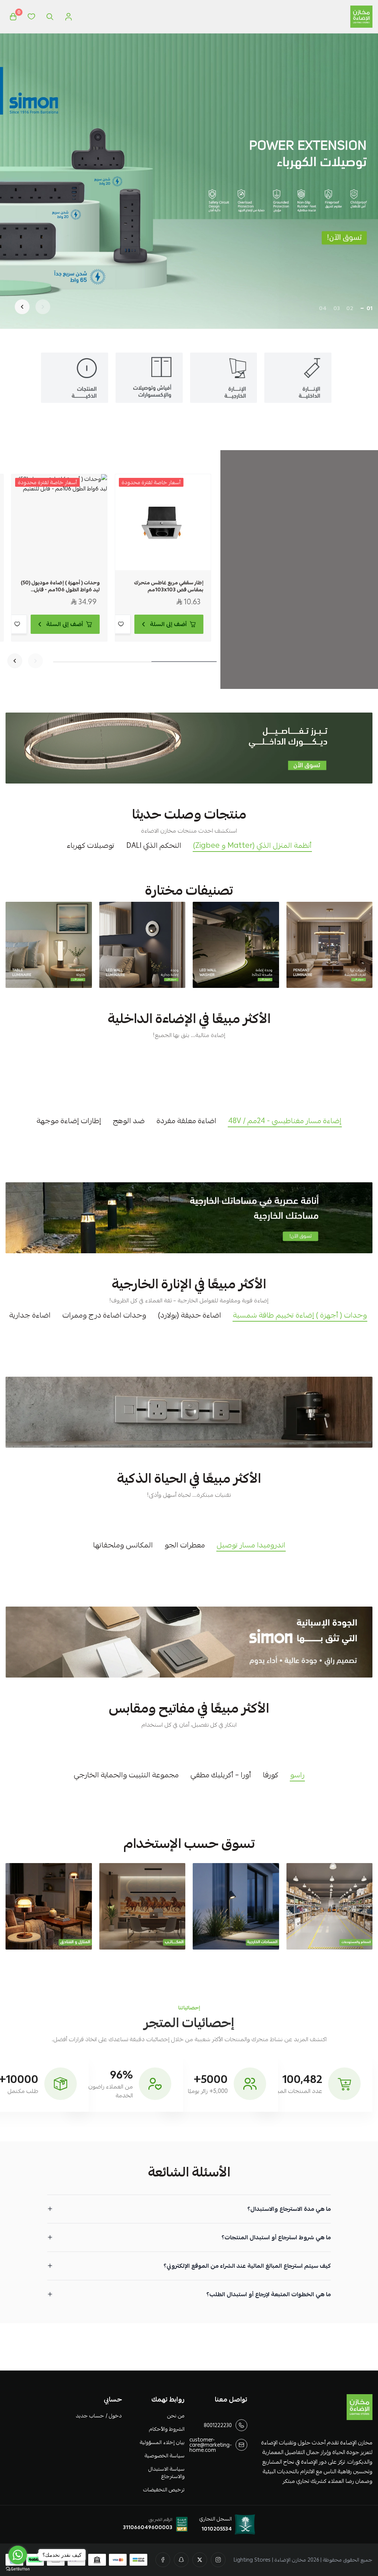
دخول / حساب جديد (99, 2416)
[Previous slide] (43, 307)
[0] (13, 17)
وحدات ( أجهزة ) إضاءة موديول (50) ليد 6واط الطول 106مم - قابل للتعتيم (60, 586)
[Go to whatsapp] (18, 2555)
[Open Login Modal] (68, 17)
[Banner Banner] (189, 748)
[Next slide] (22, 307)
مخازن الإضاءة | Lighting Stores (270, 2560)
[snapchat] (181, 2560)
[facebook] (163, 2560)
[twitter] (200, 2560)
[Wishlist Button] (31, 17)
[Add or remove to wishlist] (121, 624)
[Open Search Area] (50, 17)
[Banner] (330, 945)
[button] (370, 308)
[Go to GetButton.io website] (18, 2569)
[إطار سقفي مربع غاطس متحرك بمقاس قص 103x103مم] (163, 522)
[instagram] (218, 2560)
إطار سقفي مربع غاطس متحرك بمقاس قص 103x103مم (169, 586)
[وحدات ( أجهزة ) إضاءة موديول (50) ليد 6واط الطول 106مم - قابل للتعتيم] (59, 522)
